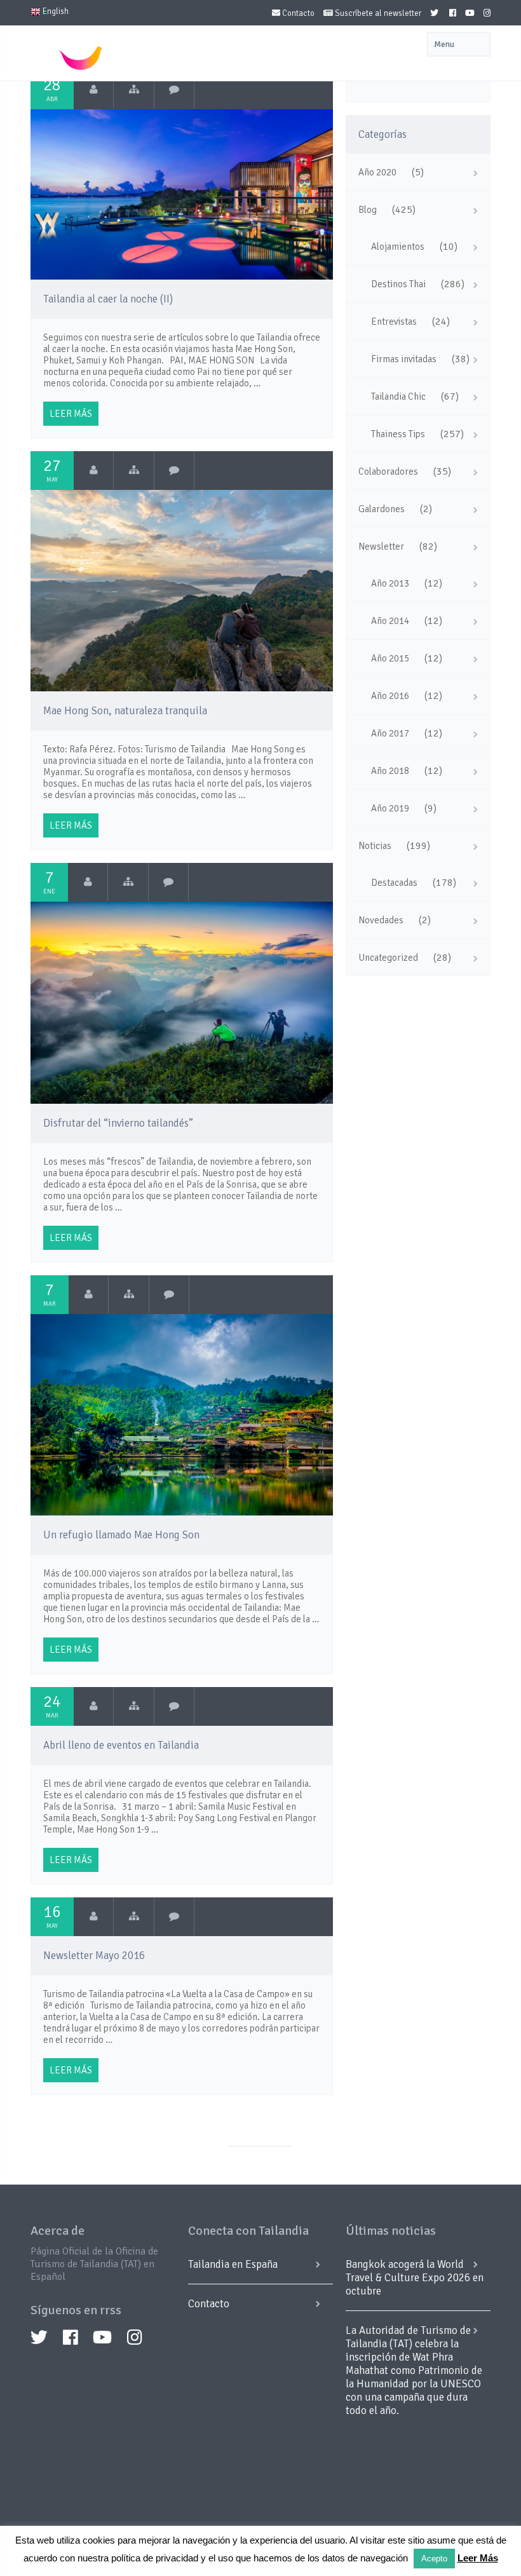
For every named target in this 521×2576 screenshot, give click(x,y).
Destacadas (394, 883)
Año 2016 (390, 696)
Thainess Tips (398, 434)
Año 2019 (390, 808)
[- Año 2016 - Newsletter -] (134, 1916)
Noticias (375, 846)
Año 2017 (390, 733)
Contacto (297, 13)
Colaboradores (388, 471)
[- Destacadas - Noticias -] (134, 1706)
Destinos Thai (398, 284)
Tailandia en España (233, 2264)
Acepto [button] (434, 2559)
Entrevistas (394, 322)
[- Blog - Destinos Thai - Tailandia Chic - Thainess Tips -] (134, 90)
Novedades (381, 920)
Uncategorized (388, 958)
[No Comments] (174, 90)
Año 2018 (390, 771)
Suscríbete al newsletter (377, 13)
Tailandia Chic (398, 397)
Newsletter (381, 546)
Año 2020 (377, 172)
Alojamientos (398, 247)
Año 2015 (390, 658)
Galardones (382, 509)
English (55, 11)
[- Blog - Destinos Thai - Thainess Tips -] (129, 1294)
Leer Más (478, 2558)
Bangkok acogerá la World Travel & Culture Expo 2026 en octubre (415, 2278)
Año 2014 (390, 621)
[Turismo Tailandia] (94, 90)
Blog (368, 210)
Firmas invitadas (404, 359)
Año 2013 (390, 583)
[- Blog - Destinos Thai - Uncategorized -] (134, 470)
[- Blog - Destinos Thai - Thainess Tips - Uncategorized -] (128, 882)
